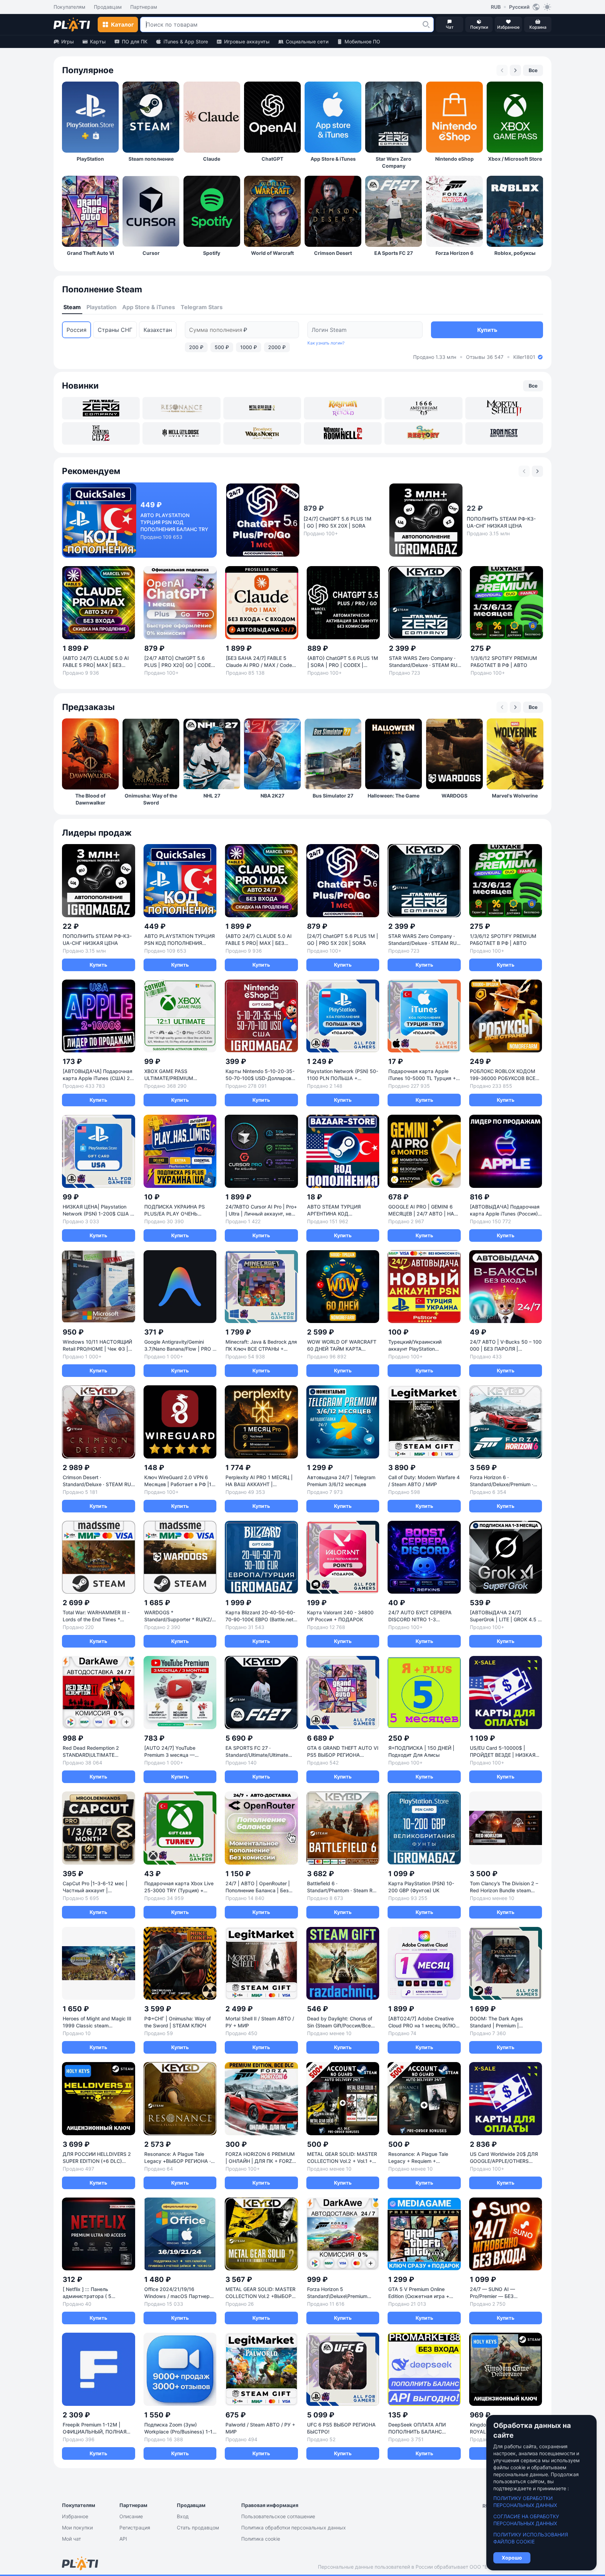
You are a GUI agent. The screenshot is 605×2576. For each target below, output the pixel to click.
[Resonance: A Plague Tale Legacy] (181, 408)
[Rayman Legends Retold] (343, 408)
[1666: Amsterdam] (423, 408)
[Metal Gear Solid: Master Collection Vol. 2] (262, 408)
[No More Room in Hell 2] (343, 433)
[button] (426, 25)
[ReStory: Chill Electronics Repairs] (423, 433)
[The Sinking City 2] (101, 433)
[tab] (72, 307)
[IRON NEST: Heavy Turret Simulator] (504, 433)
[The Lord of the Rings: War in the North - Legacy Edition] (262, 433)
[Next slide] (515, 70)
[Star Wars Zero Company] (101, 408)
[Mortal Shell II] (504, 408)
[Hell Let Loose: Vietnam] (181, 433)
